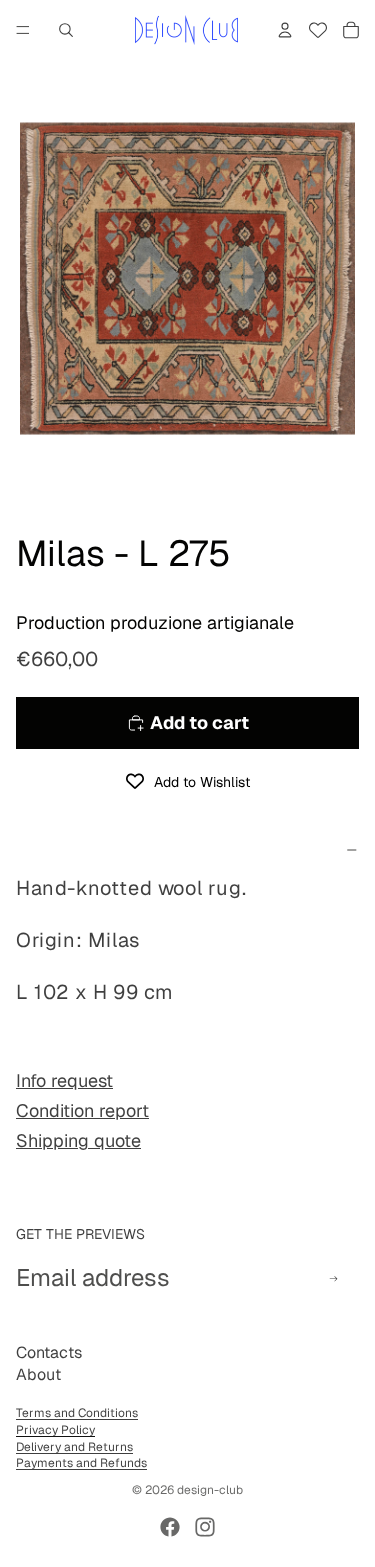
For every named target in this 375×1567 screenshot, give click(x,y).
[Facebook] (170, 1527)
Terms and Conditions (77, 1413)
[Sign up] (333, 1278)
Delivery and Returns (74, 1447)
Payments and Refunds (81, 1463)
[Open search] (66, 30)
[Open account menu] (285, 30)
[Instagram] (205, 1527)
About (38, 1374)
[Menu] (23, 30)
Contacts (49, 1352)
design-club (210, 1490)
